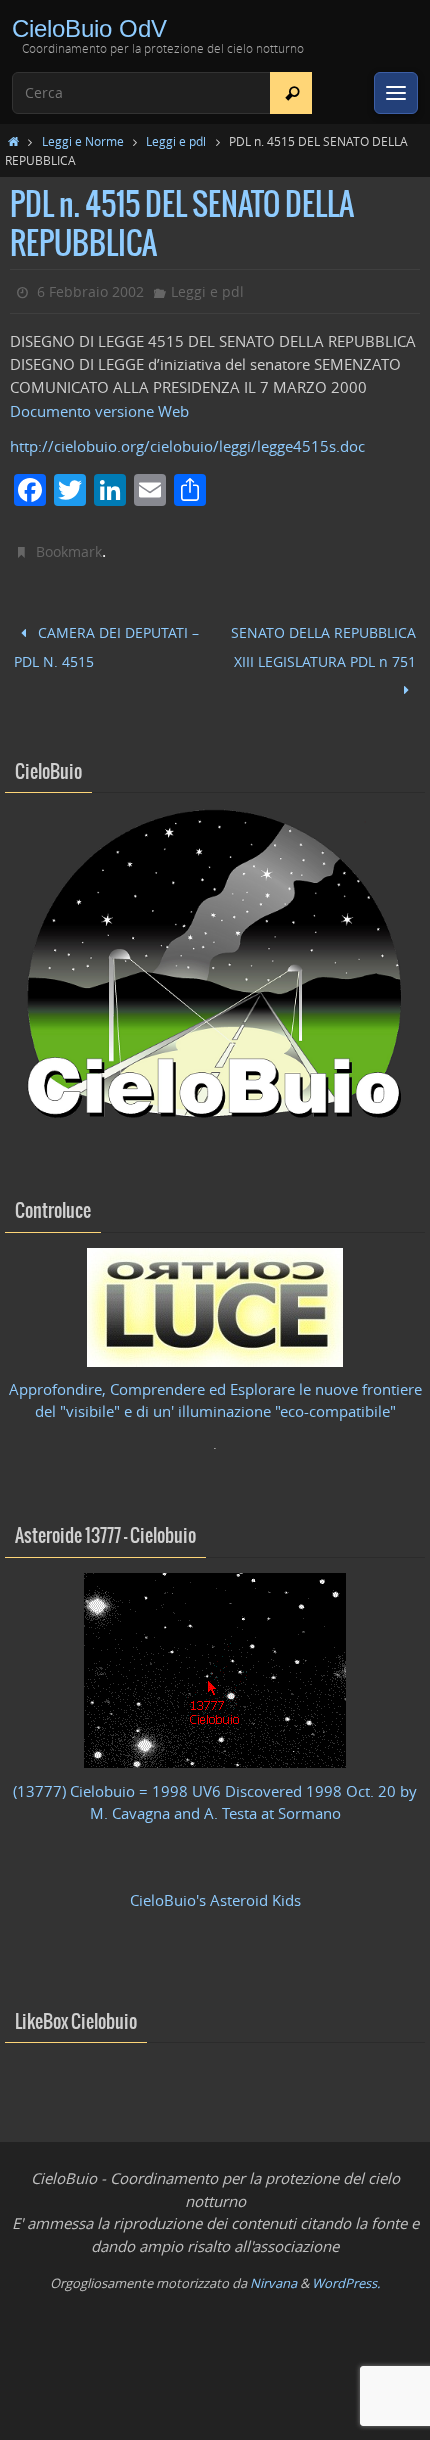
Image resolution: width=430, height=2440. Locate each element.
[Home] (13, 141)
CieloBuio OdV (89, 28)
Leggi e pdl (176, 141)
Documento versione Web (99, 411)
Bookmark (69, 551)
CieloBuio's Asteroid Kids (215, 1887)
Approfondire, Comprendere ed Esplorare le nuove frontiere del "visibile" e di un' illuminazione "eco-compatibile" (215, 1386)
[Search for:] (162, 93)
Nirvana (273, 2270)
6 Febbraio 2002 (90, 291)
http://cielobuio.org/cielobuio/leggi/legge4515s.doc (187, 446)
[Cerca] (292, 93)
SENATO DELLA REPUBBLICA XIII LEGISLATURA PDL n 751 (323, 642)
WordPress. (346, 2270)
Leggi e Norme (83, 141)
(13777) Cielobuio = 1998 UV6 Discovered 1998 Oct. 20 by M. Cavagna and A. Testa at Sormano (215, 1789)
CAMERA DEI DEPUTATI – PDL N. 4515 (106, 643)
